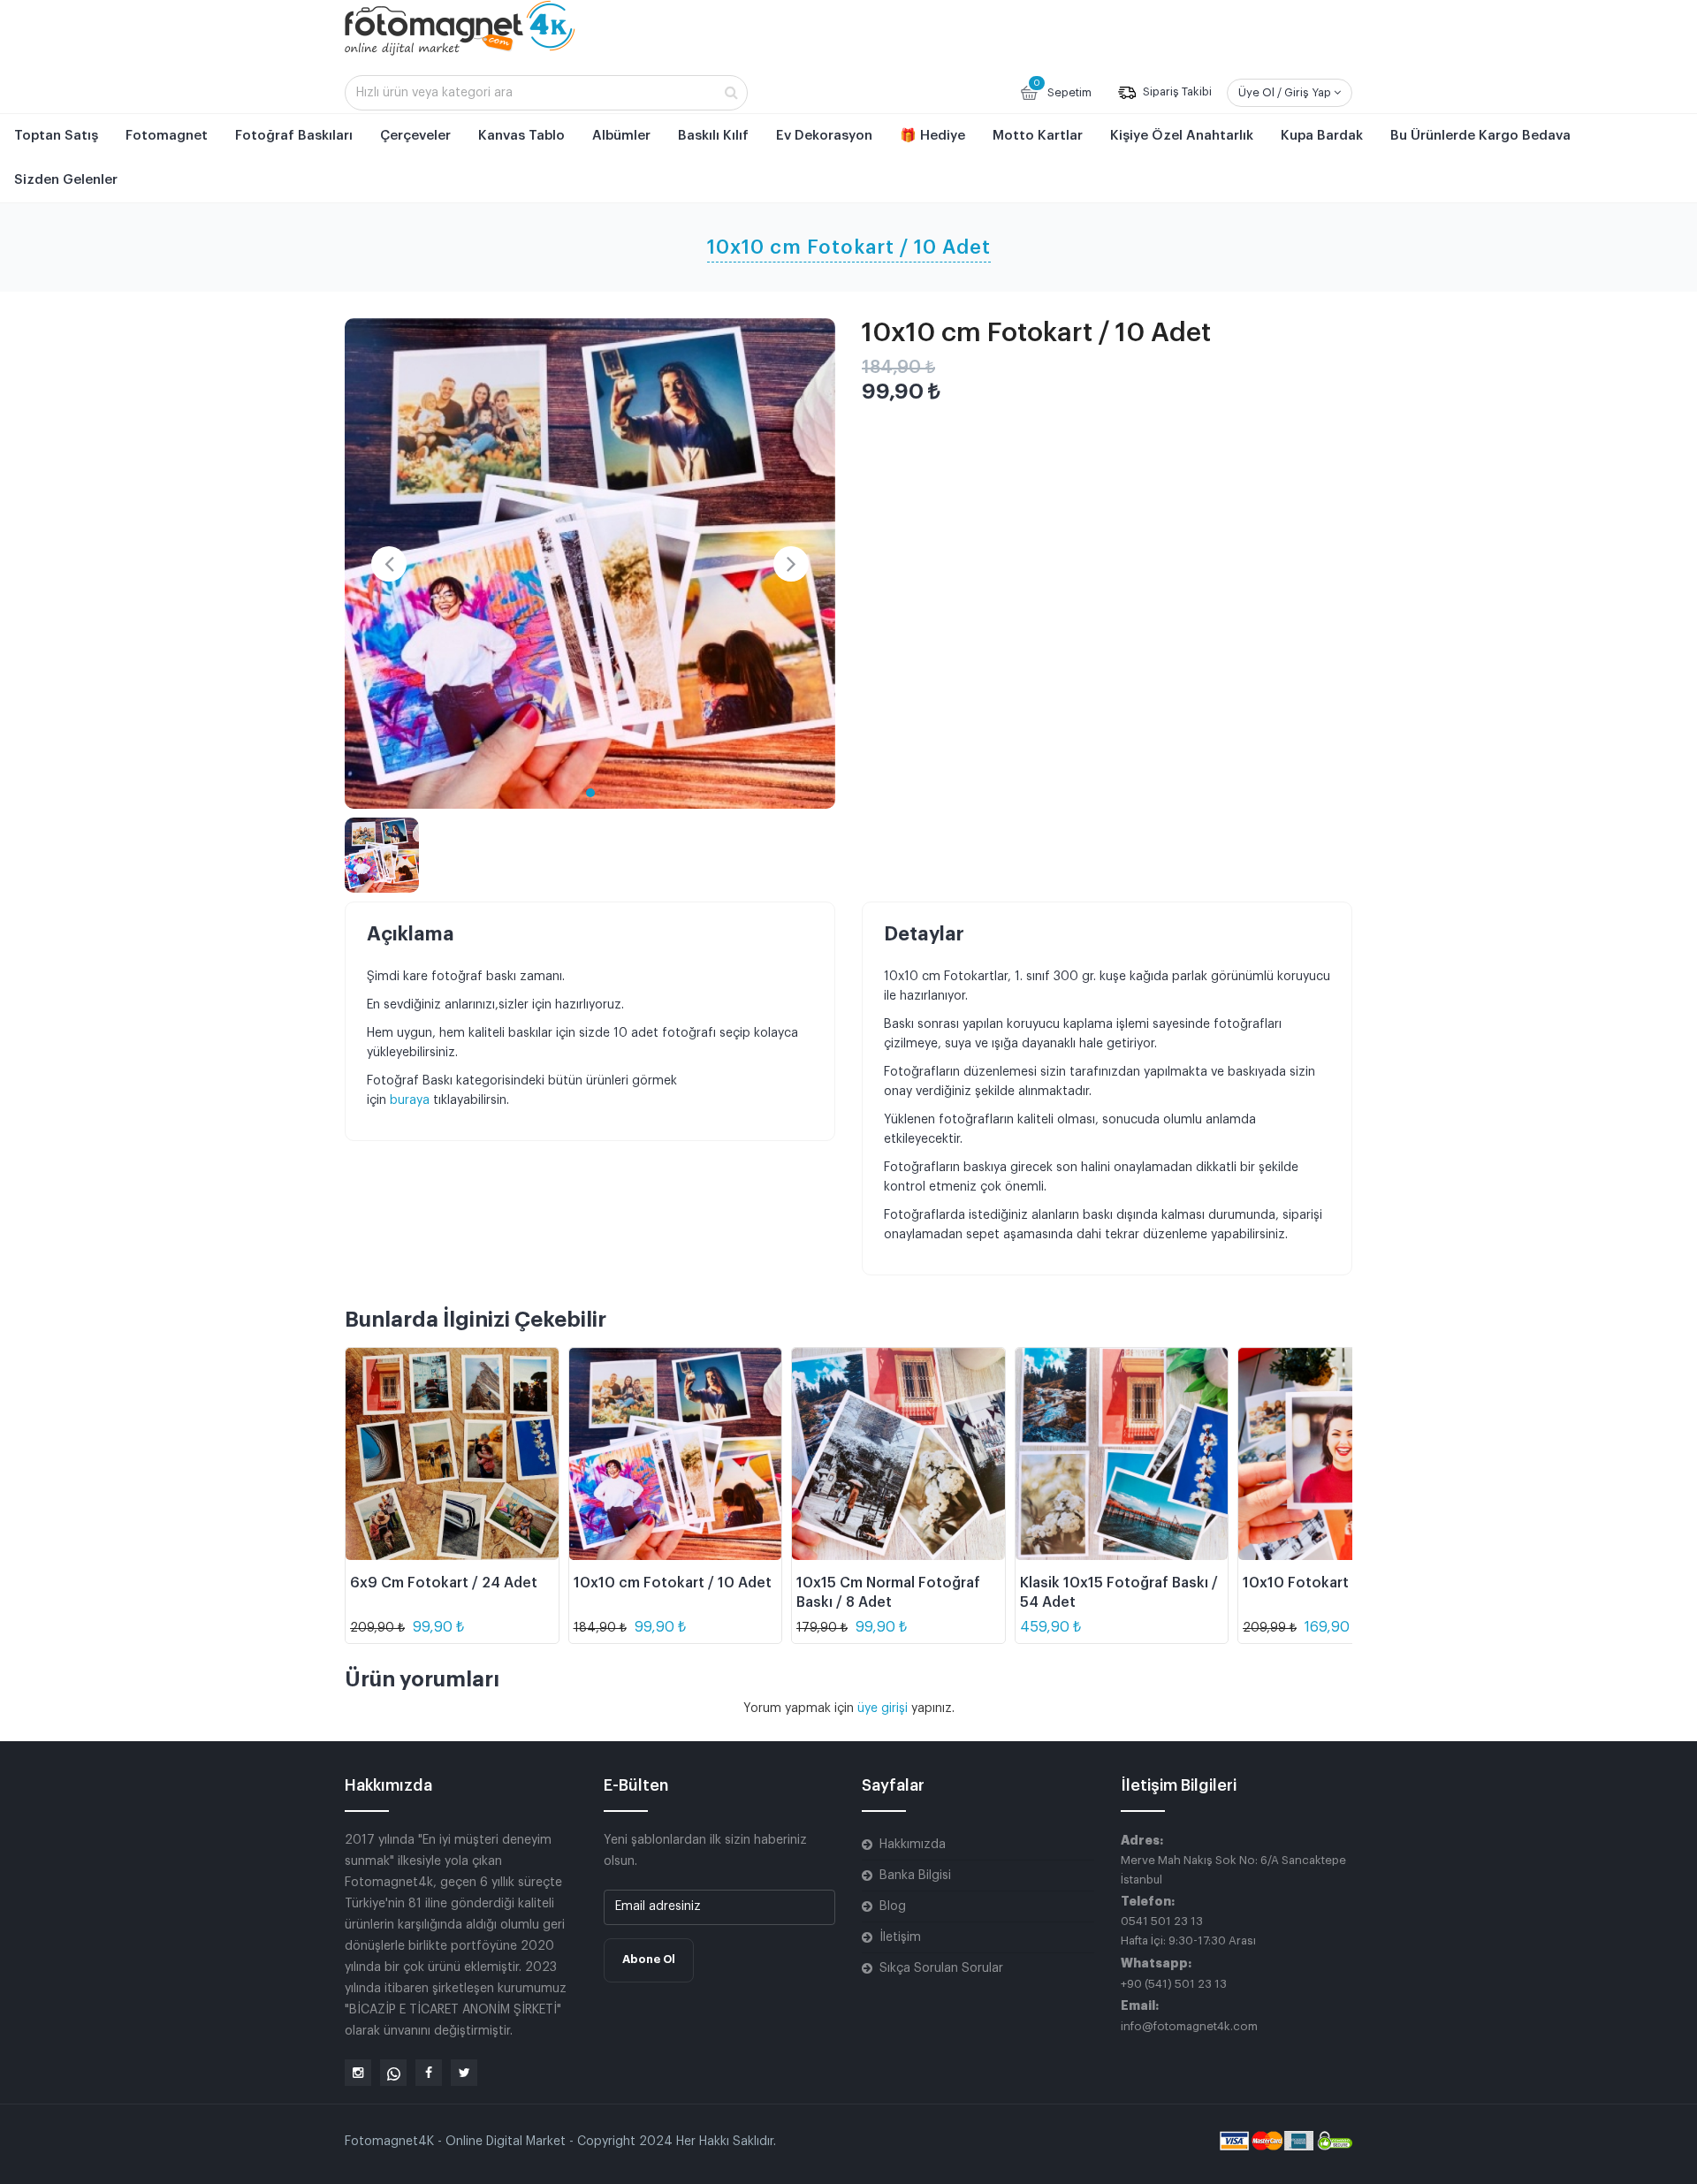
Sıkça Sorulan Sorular (941, 1968)
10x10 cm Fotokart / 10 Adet (673, 1583)
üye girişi (884, 1708)
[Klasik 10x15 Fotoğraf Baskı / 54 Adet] (1122, 1454)
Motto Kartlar (1038, 136)
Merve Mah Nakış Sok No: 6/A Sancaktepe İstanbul (1233, 1870)
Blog (893, 1906)
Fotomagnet (167, 136)
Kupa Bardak (1322, 136)
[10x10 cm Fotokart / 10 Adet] (590, 563)
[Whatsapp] (393, 2073)
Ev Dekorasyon (824, 136)
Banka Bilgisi (915, 1876)
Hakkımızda (913, 1845)
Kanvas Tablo (521, 136)
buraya (411, 1100)
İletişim (900, 1937)
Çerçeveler (415, 136)
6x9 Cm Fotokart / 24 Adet (444, 1583)
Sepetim (1062, 88)
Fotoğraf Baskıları (294, 136)
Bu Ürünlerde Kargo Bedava (1480, 136)
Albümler (621, 136)
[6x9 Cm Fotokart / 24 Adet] (452, 1454)
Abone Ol (649, 1959)
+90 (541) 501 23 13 (1174, 1984)
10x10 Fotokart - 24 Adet (1330, 1583)
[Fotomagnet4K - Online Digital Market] (460, 27)
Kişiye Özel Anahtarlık (1182, 136)
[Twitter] (464, 2073)
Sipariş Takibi (1176, 92)
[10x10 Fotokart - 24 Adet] (1345, 1454)
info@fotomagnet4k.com (1189, 2026)
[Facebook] (429, 2073)
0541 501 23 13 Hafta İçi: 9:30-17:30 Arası (1188, 1931)
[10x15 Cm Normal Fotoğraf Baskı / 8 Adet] (898, 1454)
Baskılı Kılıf (713, 136)
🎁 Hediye (932, 136)
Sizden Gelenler (66, 180)
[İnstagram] (358, 2073)
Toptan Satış (56, 136)
